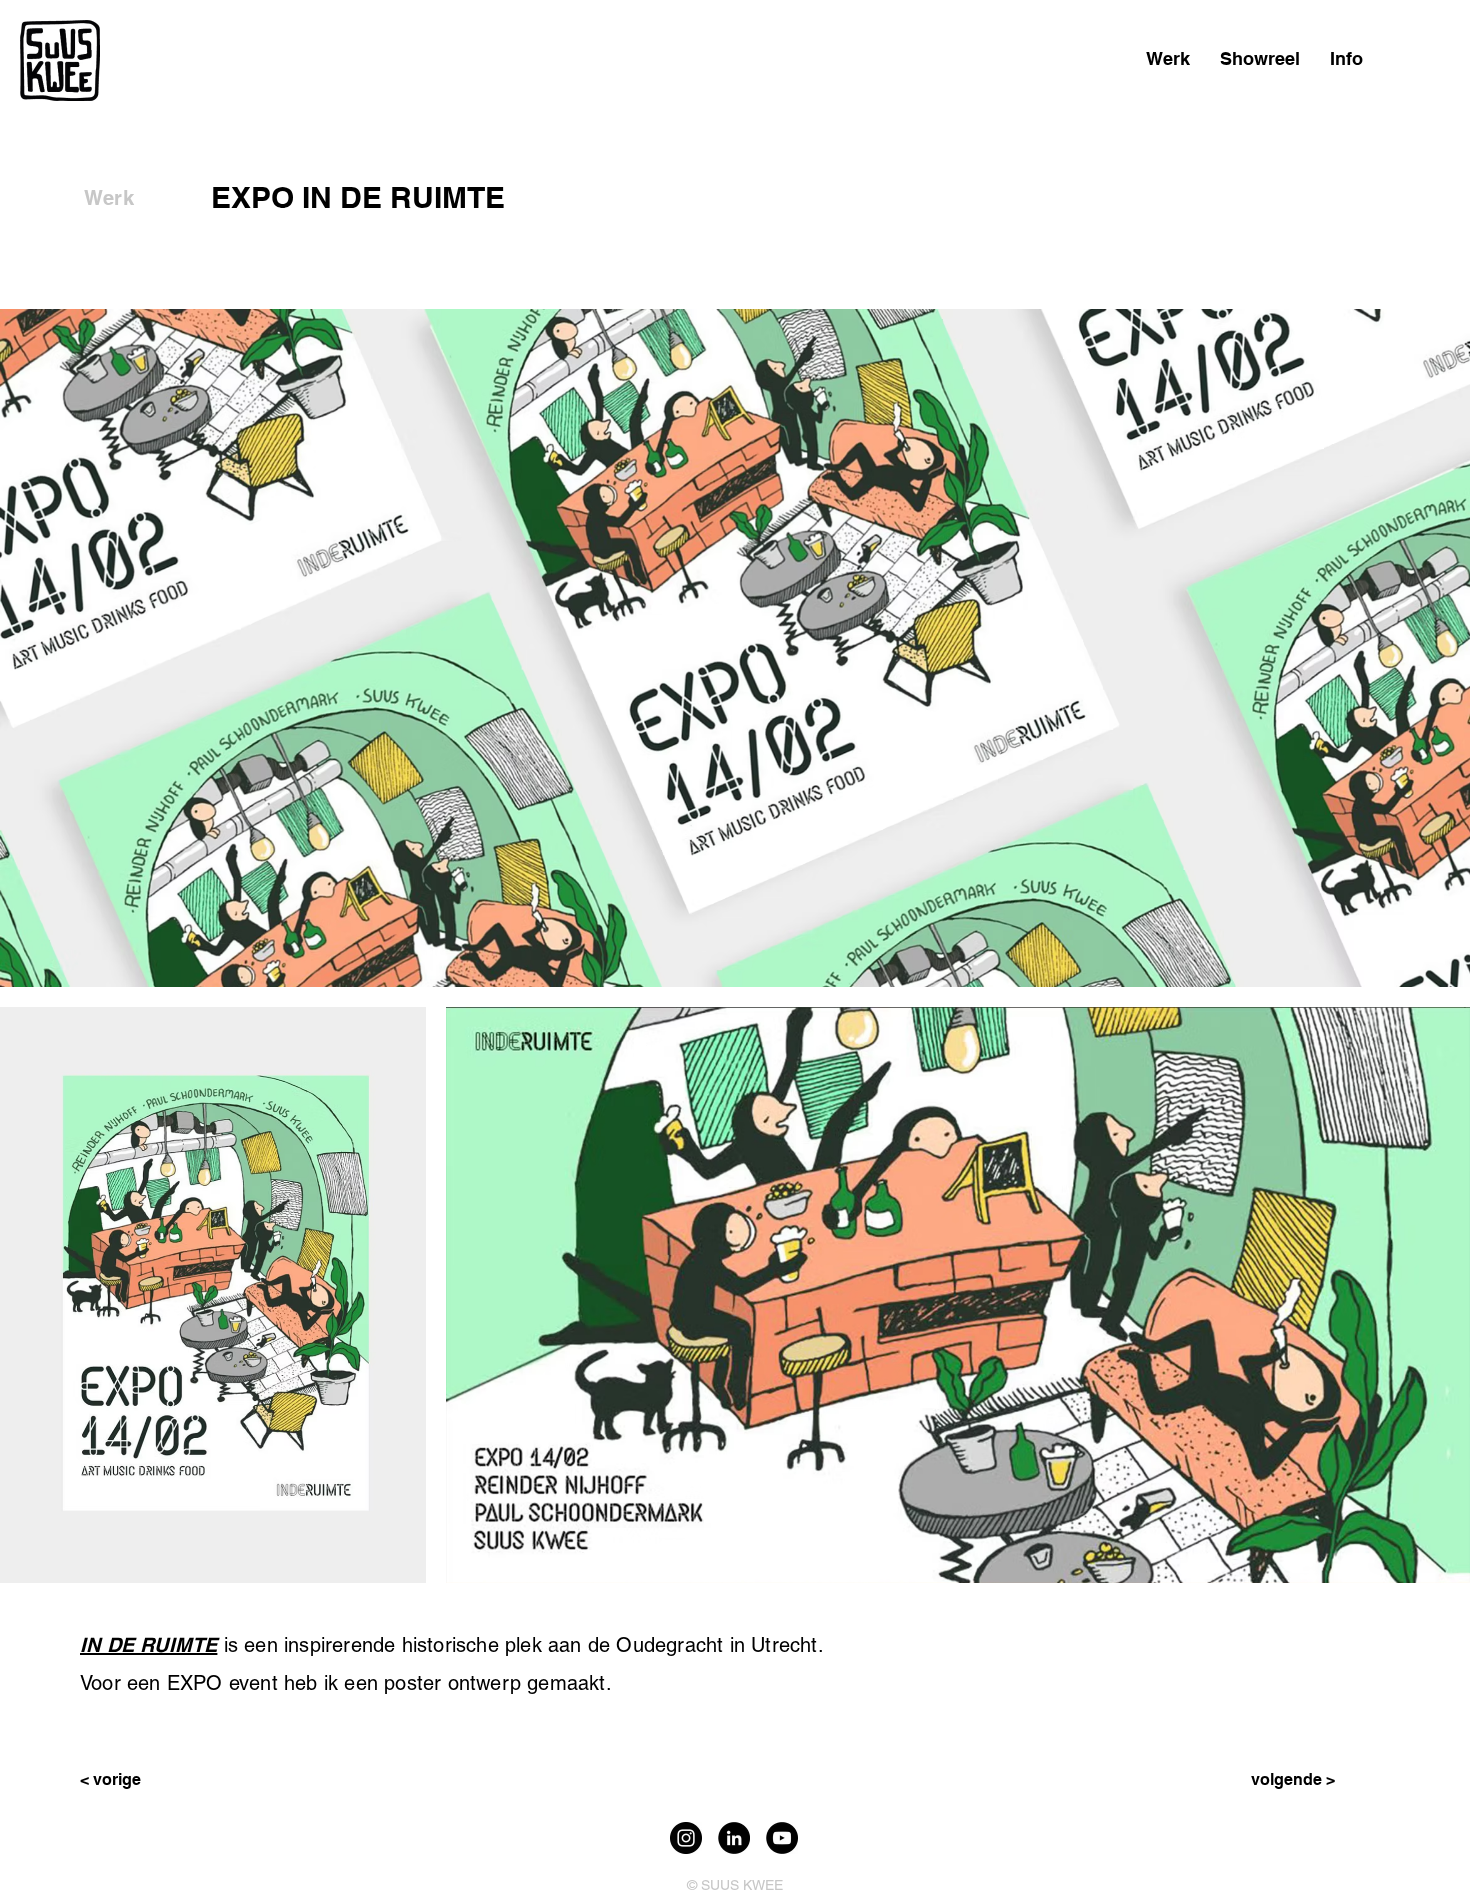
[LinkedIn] (734, 1838)
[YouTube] (782, 1838)
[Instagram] (686, 1838)
